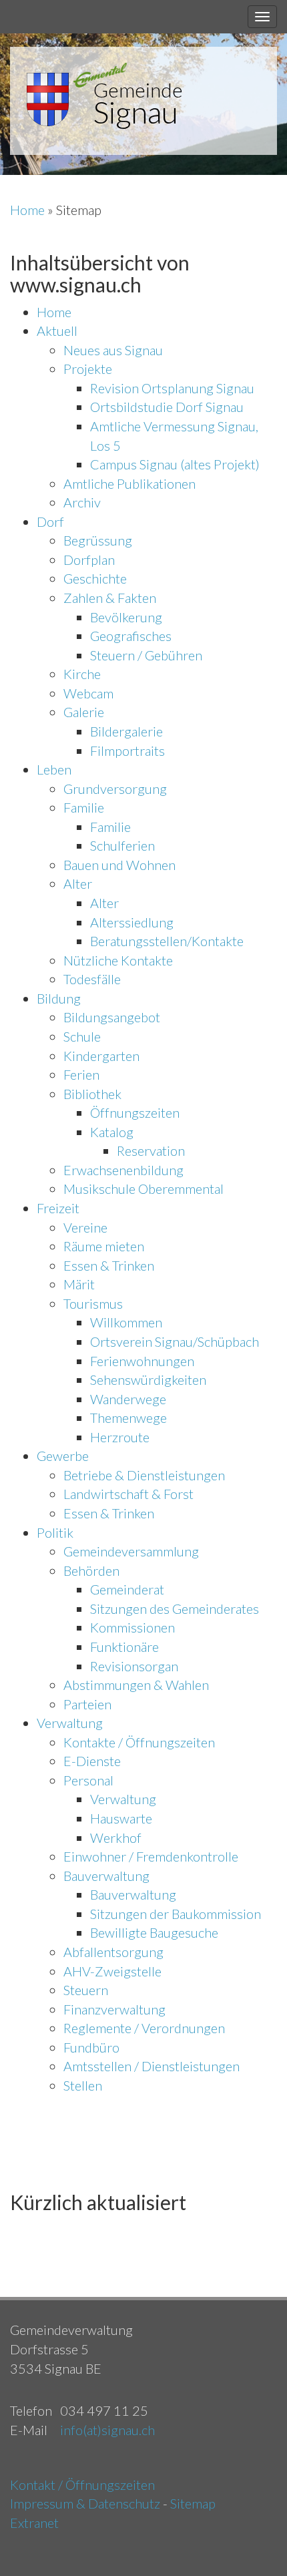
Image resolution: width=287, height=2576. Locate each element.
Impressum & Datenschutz (85, 2503)
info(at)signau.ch (107, 2430)
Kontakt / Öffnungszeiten (82, 2485)
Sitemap (193, 2503)
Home (29, 210)
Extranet (34, 2523)
